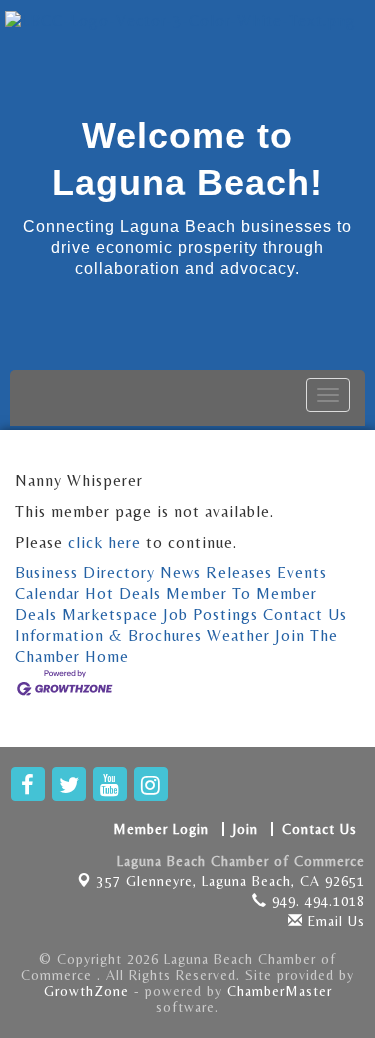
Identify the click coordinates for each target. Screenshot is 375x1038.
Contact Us (305, 614)
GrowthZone (86, 991)
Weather (238, 635)
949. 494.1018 (316, 901)
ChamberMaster (279, 991)
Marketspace (110, 614)
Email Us (334, 921)
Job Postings (210, 614)
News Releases (216, 572)
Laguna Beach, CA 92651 (231, 881)
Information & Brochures (108, 635)
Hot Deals (123, 593)
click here (104, 542)
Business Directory (85, 572)
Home (107, 656)
